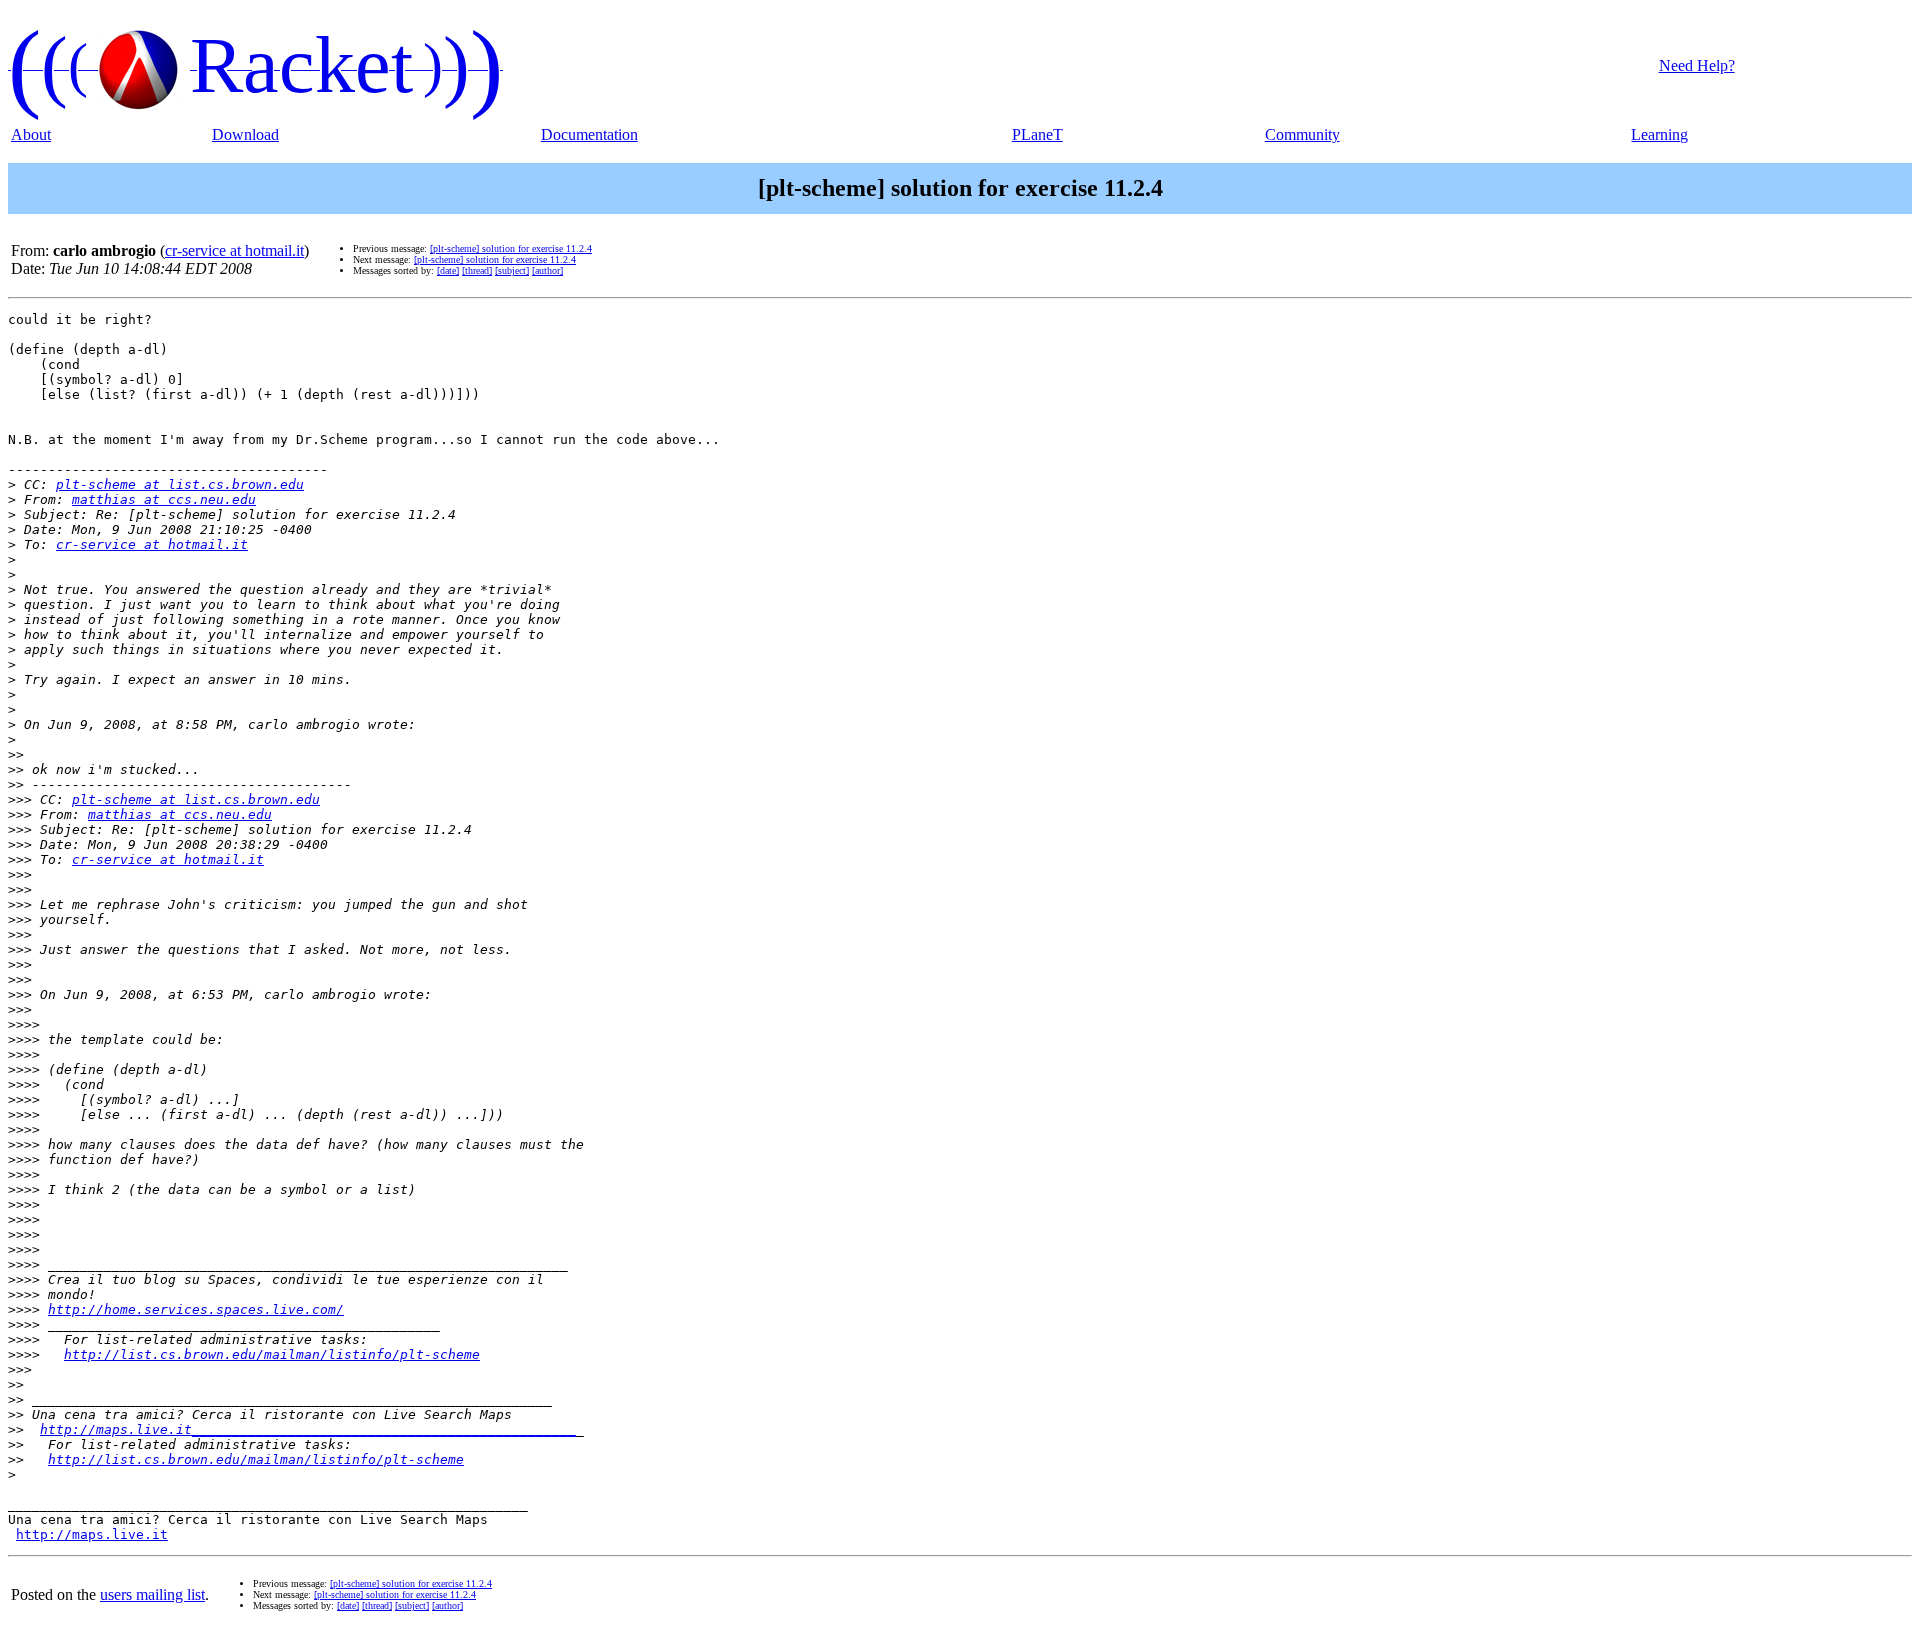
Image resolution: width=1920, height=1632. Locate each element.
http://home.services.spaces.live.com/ (196, 1309)
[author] (547, 270)
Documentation (589, 134)
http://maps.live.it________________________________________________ (308, 1429)
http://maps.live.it (92, 1534)
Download (245, 134)
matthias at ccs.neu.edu (164, 499)
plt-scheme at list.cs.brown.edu (180, 484)
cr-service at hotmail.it (234, 250)
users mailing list (152, 1594)
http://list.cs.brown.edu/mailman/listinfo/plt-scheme (272, 1354)
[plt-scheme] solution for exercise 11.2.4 (511, 248)
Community (1302, 134)
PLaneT (1037, 134)
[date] (448, 270)
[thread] (477, 270)
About (31, 134)
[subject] (512, 270)
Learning (1659, 134)
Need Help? (1697, 65)
